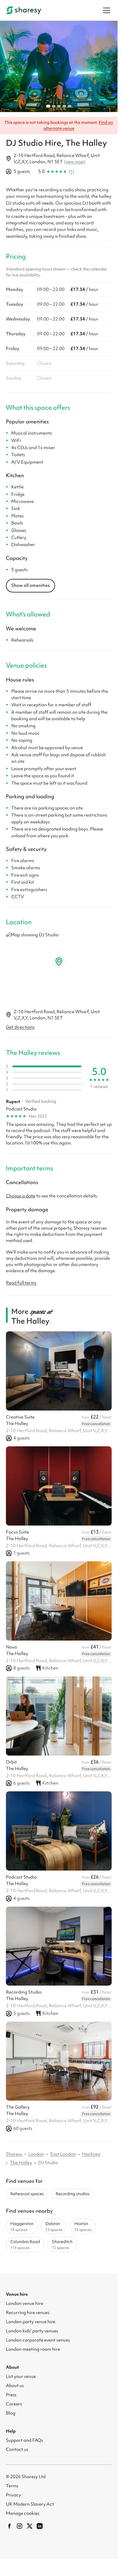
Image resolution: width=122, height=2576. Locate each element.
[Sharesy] (24, 10)
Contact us (17, 2446)
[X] (30, 2522)
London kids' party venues (32, 2327)
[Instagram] (20, 2522)
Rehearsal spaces (27, 2190)
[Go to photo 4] (64, 103)
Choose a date (21, 1193)
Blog (11, 2410)
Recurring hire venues (28, 2309)
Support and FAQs (24, 2437)
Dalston (54, 2223)
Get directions (20, 1024)
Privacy (13, 2491)
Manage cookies (23, 2510)
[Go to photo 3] (59, 103)
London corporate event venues (38, 2337)
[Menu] (107, 10)
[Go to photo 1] (48, 103)
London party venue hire (31, 2318)
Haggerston (22, 2223)
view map (75, 158)
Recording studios (73, 2190)
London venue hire (25, 2300)
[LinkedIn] (40, 2522)
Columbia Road (25, 2241)
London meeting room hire (33, 2346)
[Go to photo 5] (70, 103)
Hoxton (83, 2223)
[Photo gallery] (59, 65)
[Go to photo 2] (54, 103)
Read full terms (21, 1280)
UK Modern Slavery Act (30, 2501)
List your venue (21, 2373)
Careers (14, 2400)
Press (11, 2391)
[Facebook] (9, 2522)
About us (15, 2382)
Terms (12, 2482)
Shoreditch (62, 2241)
